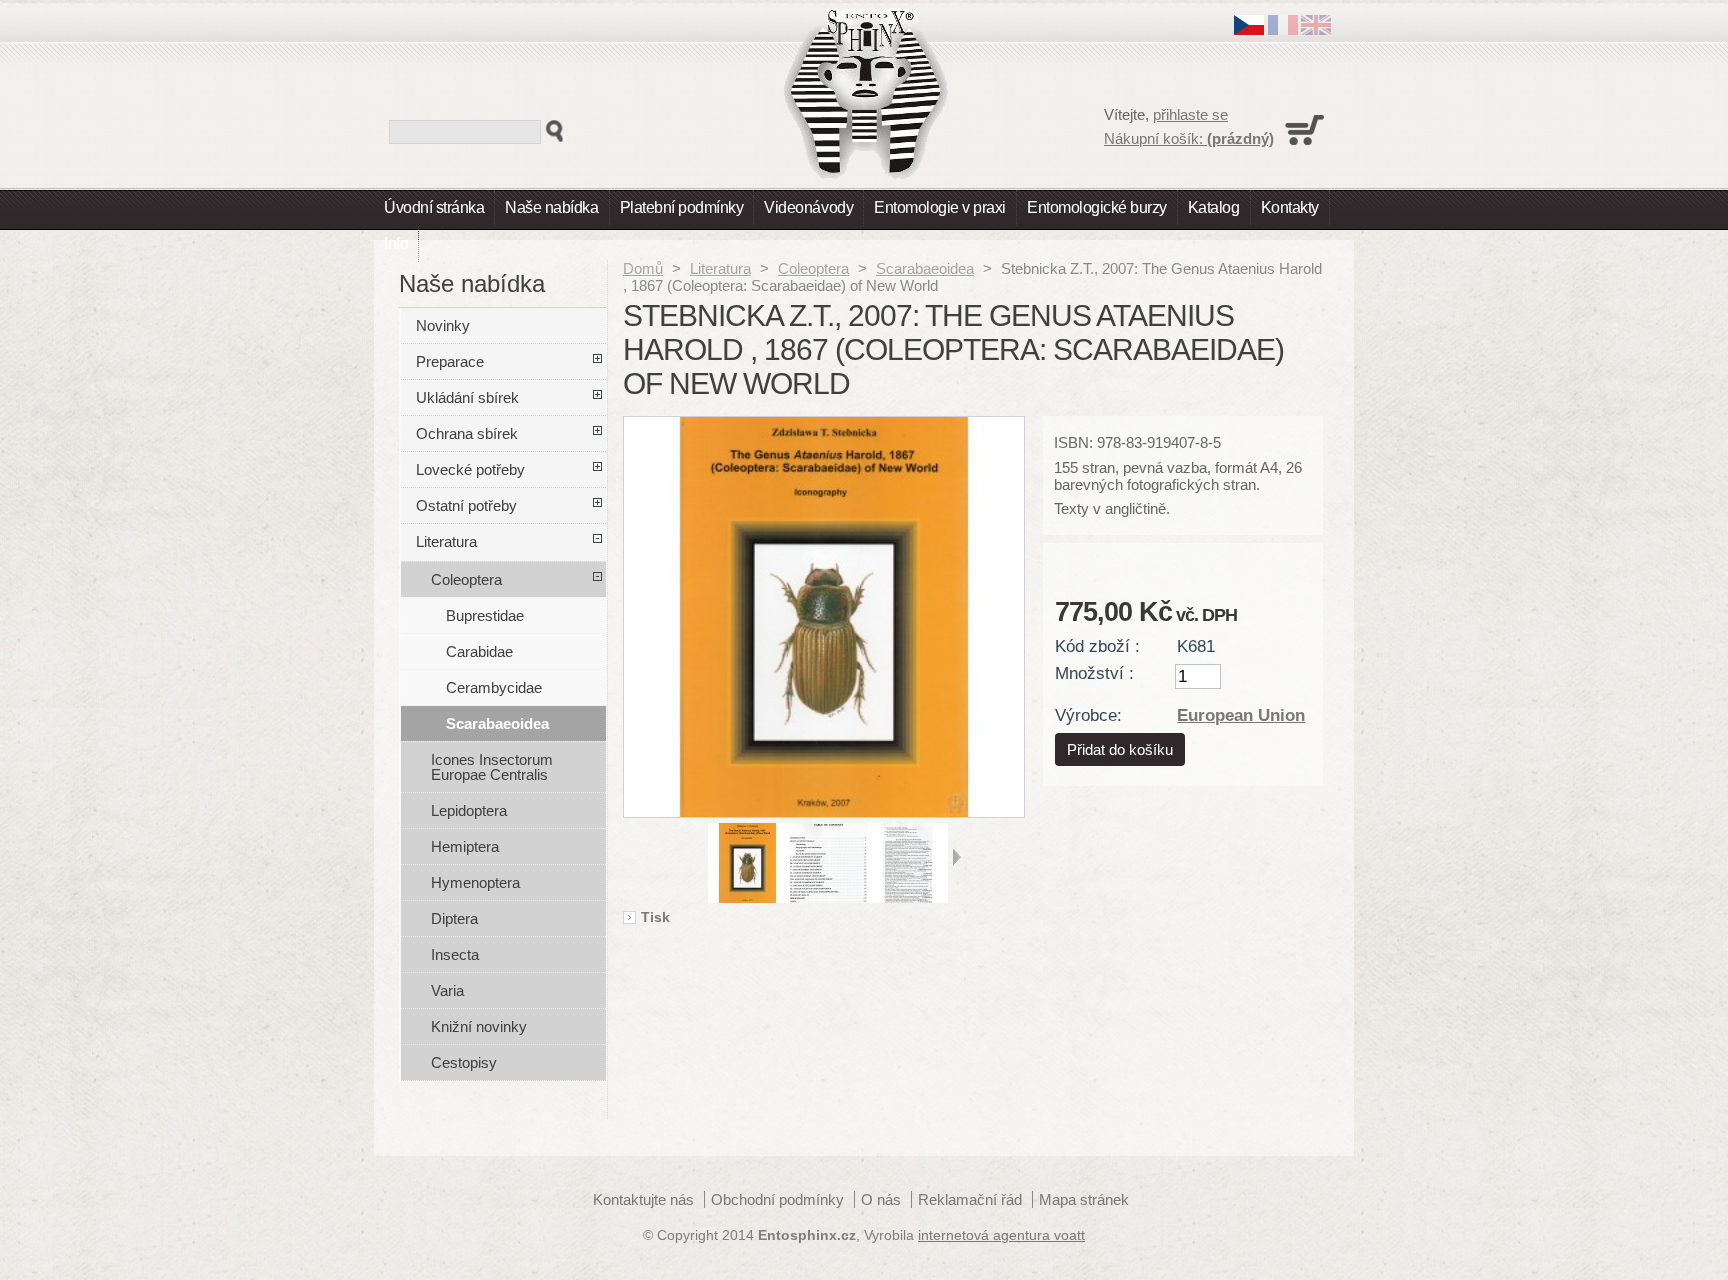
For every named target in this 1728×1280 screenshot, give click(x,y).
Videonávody (808, 207)
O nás (881, 1199)
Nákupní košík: (1189, 138)
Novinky (443, 325)
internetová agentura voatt (1001, 1235)
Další (956, 857)
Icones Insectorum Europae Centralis (492, 767)
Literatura (720, 268)
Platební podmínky (682, 207)
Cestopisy (464, 1062)
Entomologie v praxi (940, 207)
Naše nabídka (551, 207)
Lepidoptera (469, 810)
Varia (447, 990)
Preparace (450, 361)
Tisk (655, 918)
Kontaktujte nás (643, 1199)
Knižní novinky (479, 1026)
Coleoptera (813, 268)
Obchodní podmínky (777, 1199)
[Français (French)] (1283, 29)
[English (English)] (1316, 29)
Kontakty (1290, 207)
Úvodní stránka (434, 207)
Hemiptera (465, 846)
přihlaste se (1190, 114)
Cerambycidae (494, 687)
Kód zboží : (1097, 646)
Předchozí (699, 857)
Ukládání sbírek (467, 397)
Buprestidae (485, 615)
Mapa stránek (1084, 1199)
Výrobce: (1088, 715)
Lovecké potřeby (470, 469)
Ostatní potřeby (466, 505)
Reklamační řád (970, 1199)
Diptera (454, 918)
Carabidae (479, 651)
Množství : (1094, 673)
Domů (643, 268)
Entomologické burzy (1097, 207)
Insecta (455, 954)
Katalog (1214, 207)
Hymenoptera (475, 882)
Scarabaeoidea (925, 268)
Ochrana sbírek (467, 433)
